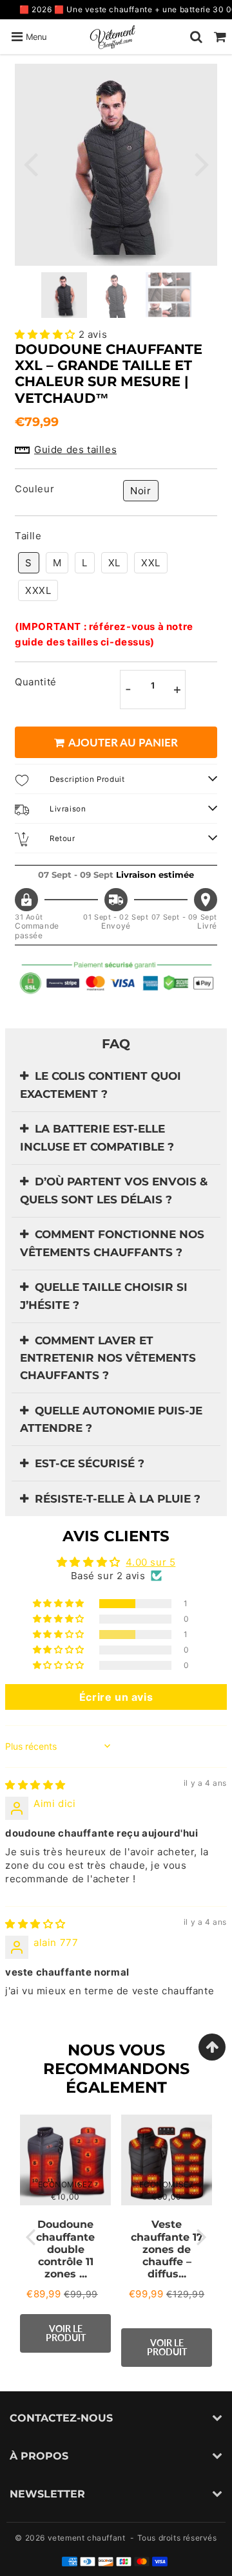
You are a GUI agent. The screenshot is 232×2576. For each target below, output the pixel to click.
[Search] (196, 37)
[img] (35, 1785)
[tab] (116, 1085)
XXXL (38, 590)
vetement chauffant (87, 2538)
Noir (140, 491)
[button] (47, 334)
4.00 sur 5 (150, 1562)
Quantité (36, 682)
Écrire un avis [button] (116, 1697)
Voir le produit (66, 2333)
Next (202, 163)
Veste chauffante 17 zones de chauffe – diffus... (167, 2249)
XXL (151, 563)
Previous (30, 163)
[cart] (220, 37)
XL (114, 563)
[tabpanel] (64, 295)
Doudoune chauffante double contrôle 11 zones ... (65, 2249)
